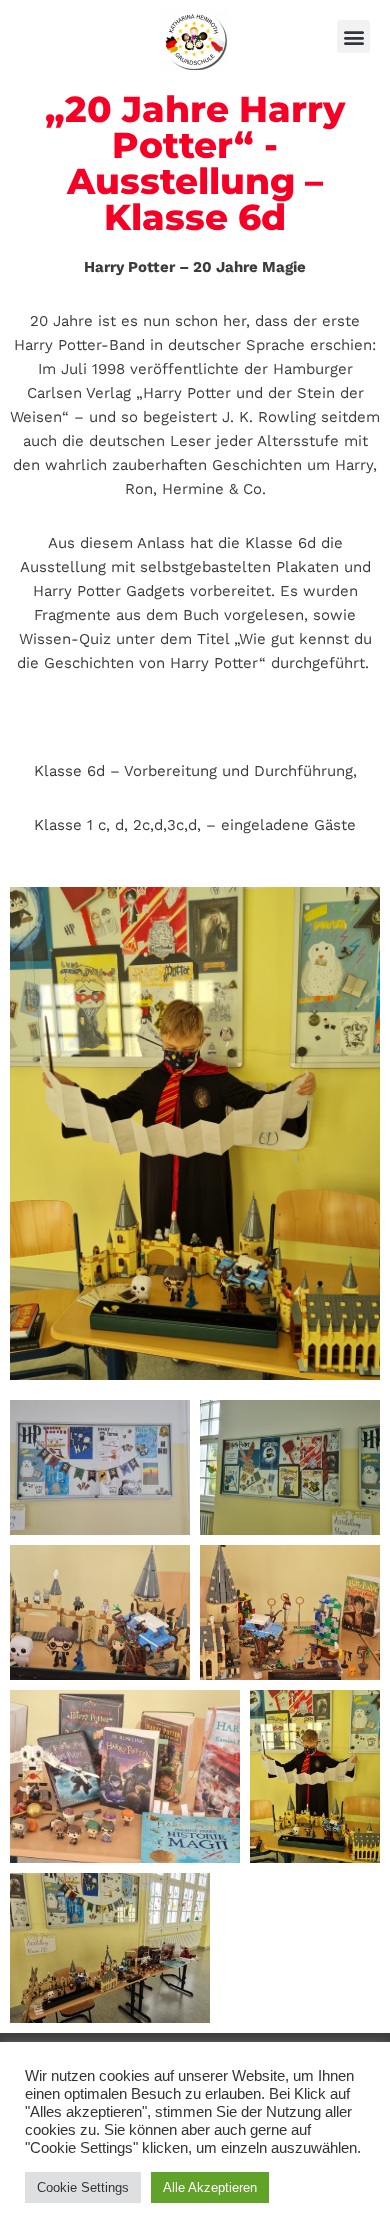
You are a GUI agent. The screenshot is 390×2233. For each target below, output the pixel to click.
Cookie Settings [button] (83, 2187)
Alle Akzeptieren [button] (210, 2187)
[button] (353, 36)
